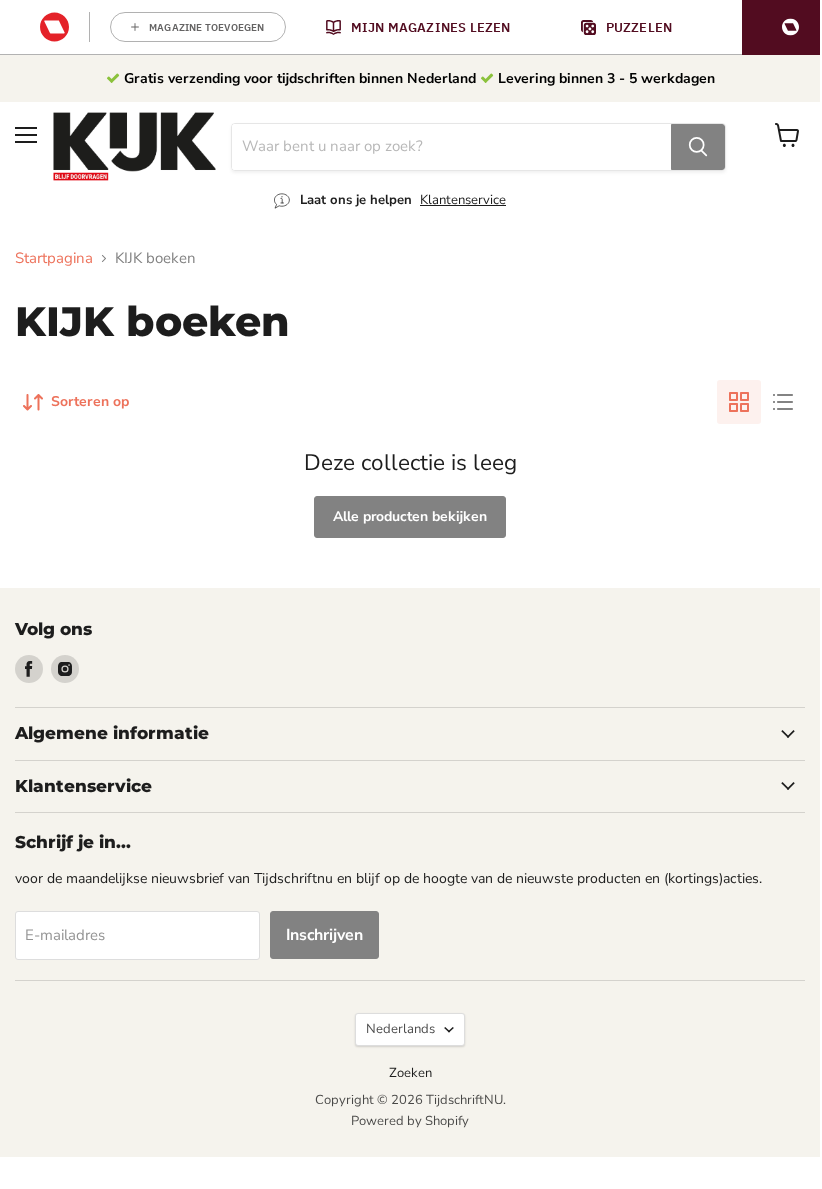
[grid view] (739, 402)
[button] (782, 27)
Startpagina (54, 258)
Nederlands (400, 1029)
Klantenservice (463, 200)
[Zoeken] (698, 147)
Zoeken (410, 1073)
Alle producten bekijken (410, 516)
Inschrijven (324, 935)
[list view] (783, 402)
